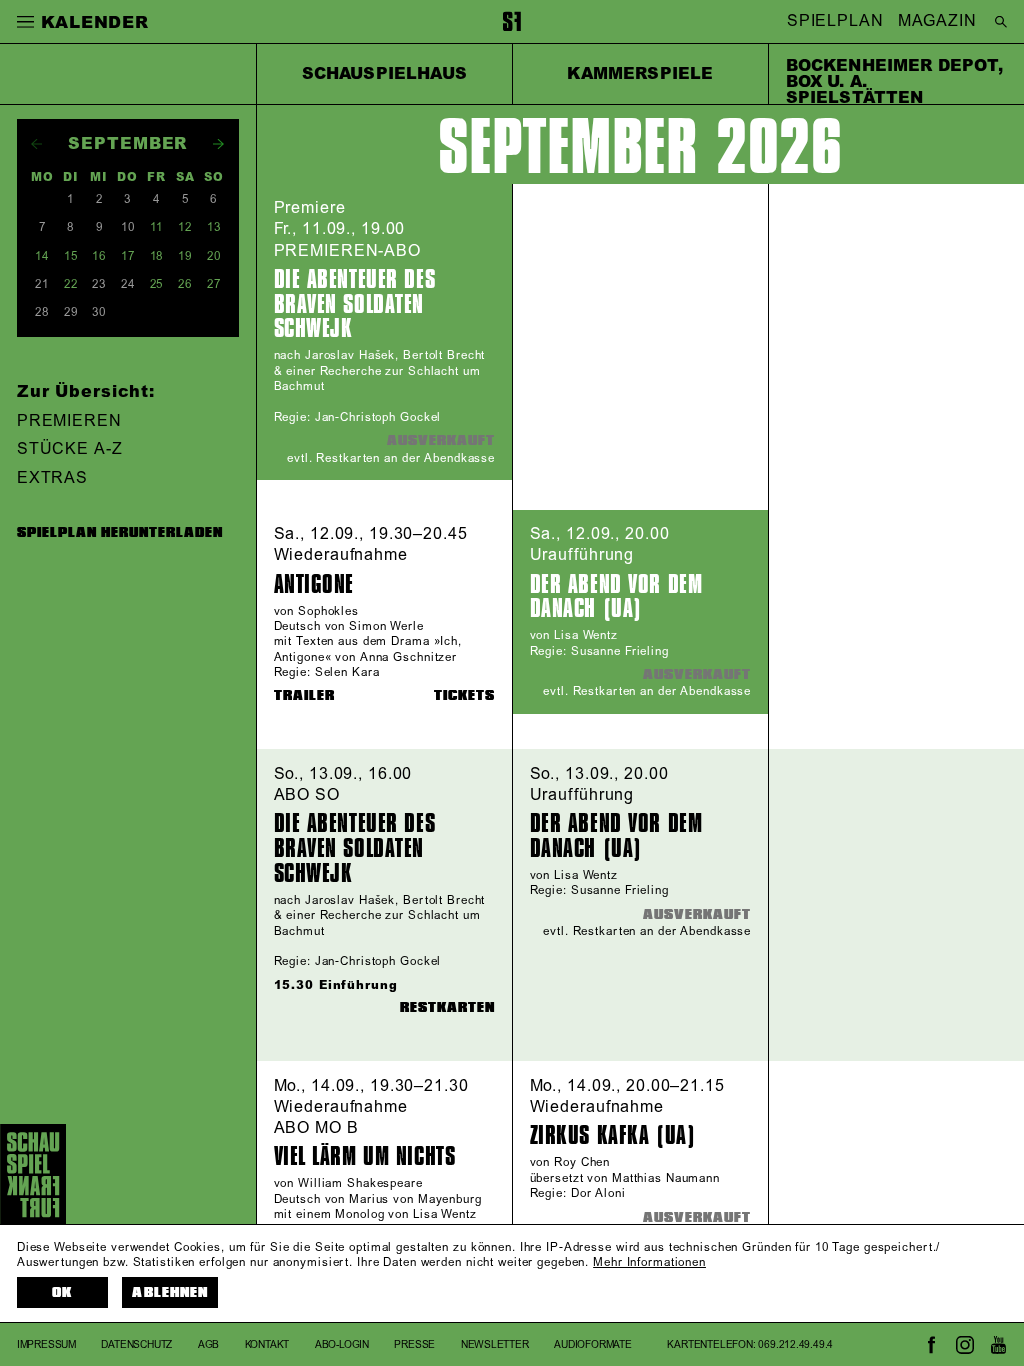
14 (42, 256)
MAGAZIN (937, 22)
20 (214, 256)
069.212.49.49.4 (795, 1345)
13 (214, 227)
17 (128, 256)
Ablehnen (169, 1292)
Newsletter (495, 1345)
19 (185, 256)
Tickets (464, 695)
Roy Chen (582, 1162)
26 (185, 284)
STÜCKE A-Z (70, 449)
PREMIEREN (69, 421)
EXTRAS (52, 478)
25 (157, 284)
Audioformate (593, 1345)
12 (185, 227)
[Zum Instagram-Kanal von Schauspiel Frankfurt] (965, 1345)
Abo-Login (342, 1345)
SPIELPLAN (835, 22)
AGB (208, 1345)
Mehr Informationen (649, 1262)
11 (157, 227)
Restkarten (447, 1007)
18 (157, 256)
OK (62, 1292)
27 (214, 284)
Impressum (46, 1345)
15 (71, 256)
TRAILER (304, 695)
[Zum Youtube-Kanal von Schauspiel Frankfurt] (998, 1345)
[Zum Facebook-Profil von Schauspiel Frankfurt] (932, 1345)
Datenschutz (136, 1345)
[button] (25, 21)
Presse (414, 1345)
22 (71, 284)
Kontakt (267, 1345)
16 (99, 256)
